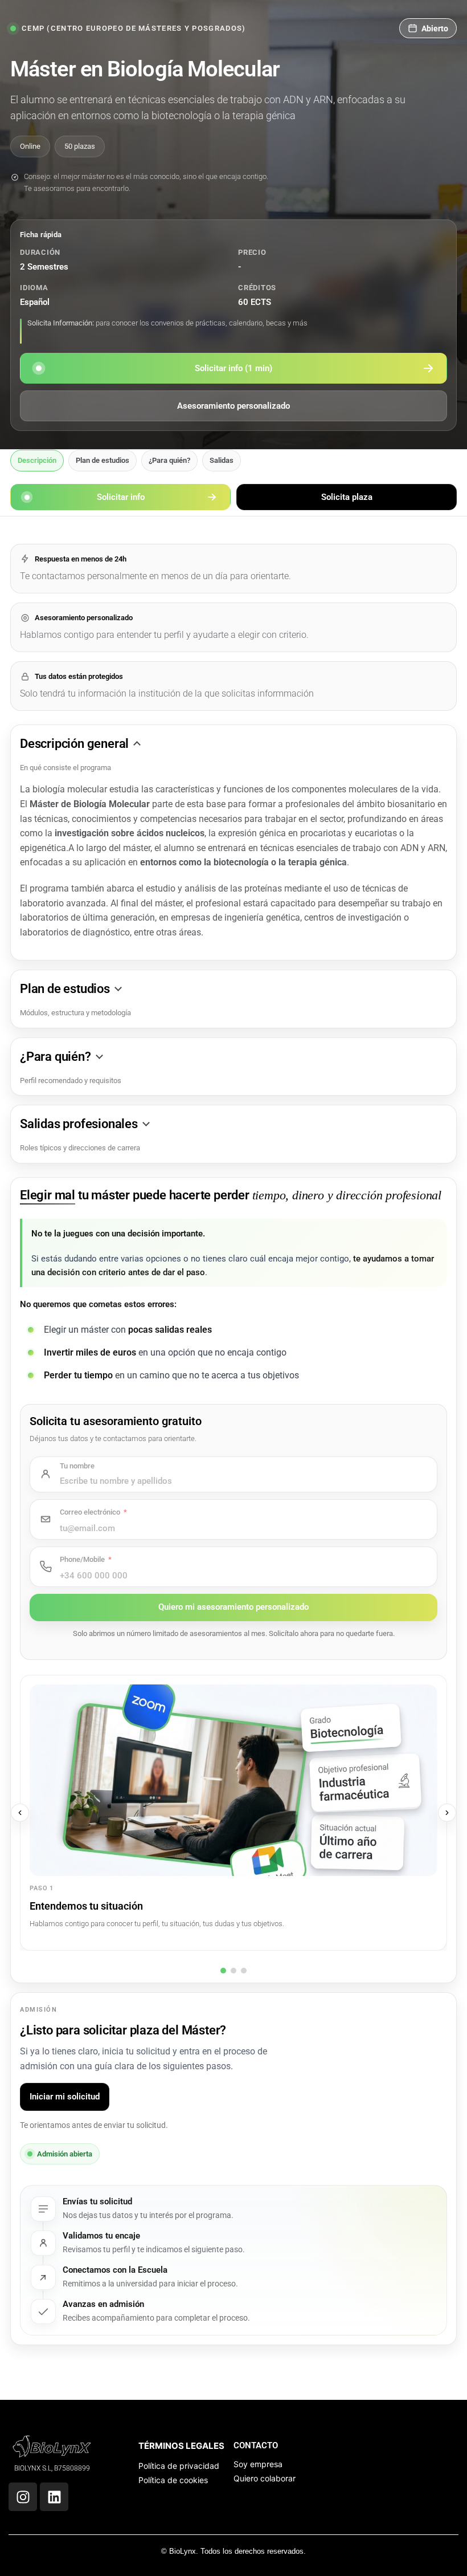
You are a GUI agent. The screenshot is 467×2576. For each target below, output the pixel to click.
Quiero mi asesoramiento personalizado (233, 1607)
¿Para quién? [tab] (169, 460)
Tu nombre (77, 1466)
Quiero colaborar (265, 2478)
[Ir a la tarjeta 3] (244, 1971)
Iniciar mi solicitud (65, 2097)
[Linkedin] (54, 2497)
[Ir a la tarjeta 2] (233, 1971)
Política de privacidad (179, 2466)
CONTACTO (256, 2445)
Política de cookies (173, 2480)
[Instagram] (23, 2497)
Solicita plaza (347, 497)
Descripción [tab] (37, 460)
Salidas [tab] (222, 460)
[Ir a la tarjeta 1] (223, 1971)
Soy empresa (258, 2464)
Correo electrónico (90, 1512)
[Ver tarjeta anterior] (20, 1813)
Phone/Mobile (82, 1559)
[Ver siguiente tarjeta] (447, 1813)
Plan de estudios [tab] (103, 460)
